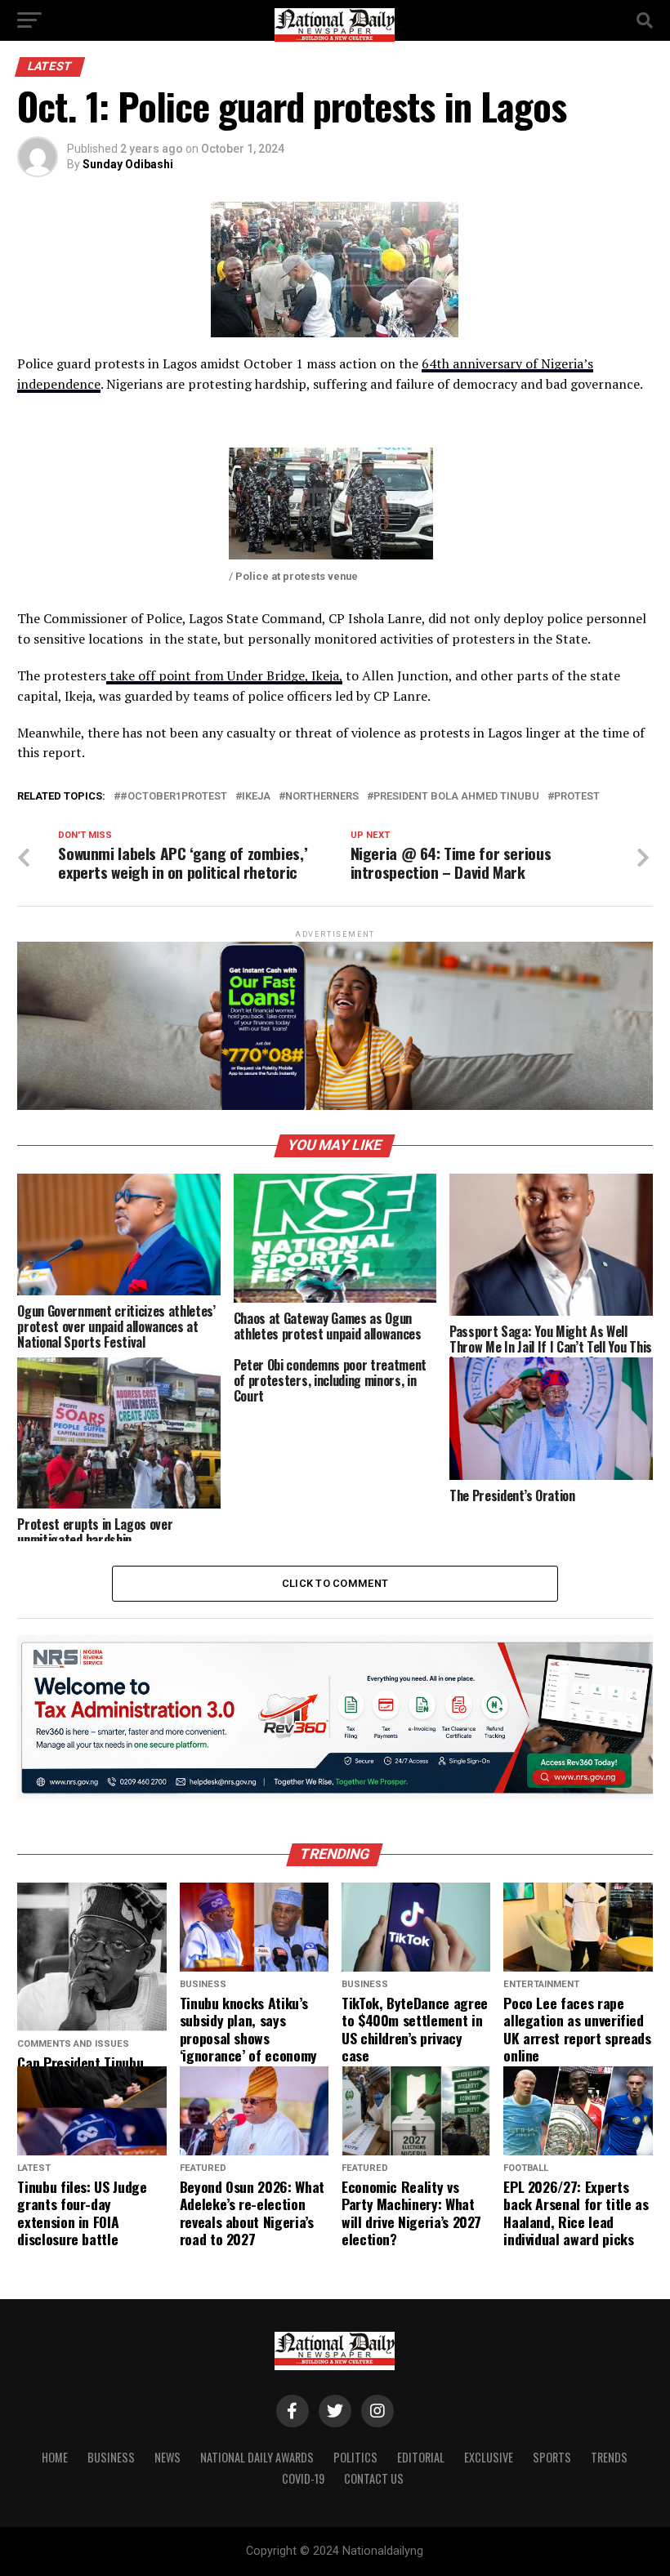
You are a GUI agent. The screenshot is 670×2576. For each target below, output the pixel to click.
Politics (355, 2457)
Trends (609, 2457)
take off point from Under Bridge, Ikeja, (224, 675)
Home (55, 2457)
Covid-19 (303, 2478)
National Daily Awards (257, 2457)
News (167, 2457)
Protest (577, 797)
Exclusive (489, 2457)
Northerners (322, 797)
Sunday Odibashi (128, 164)
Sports (552, 2457)
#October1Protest (174, 797)
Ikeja (256, 797)
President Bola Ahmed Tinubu (456, 797)
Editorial (421, 2457)
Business (111, 2457)
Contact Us (374, 2478)
